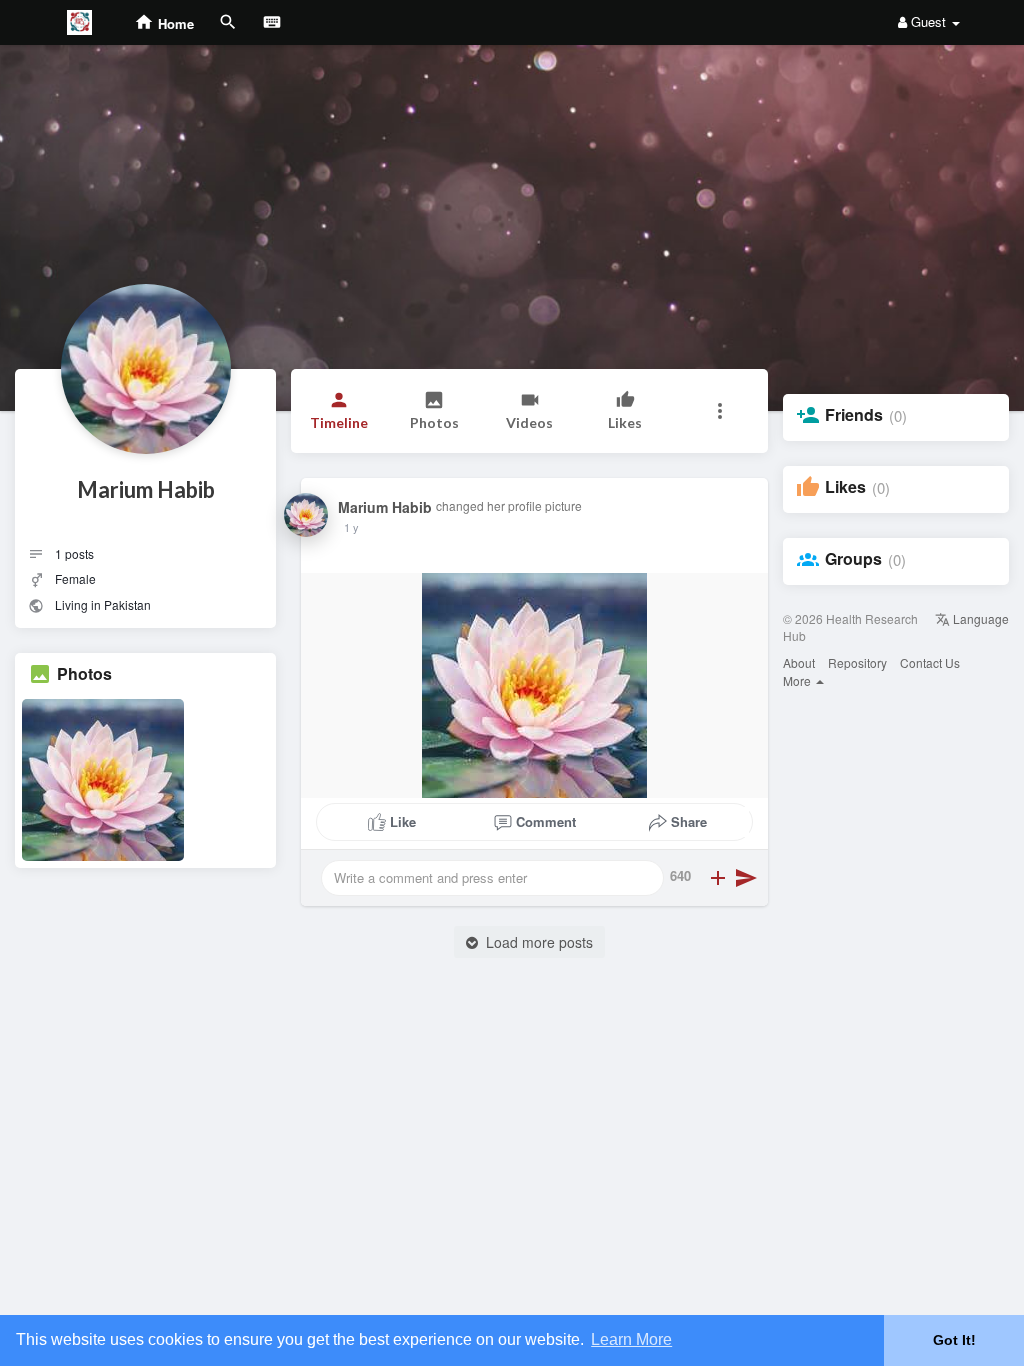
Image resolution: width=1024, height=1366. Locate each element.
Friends (854, 415)
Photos (84, 674)
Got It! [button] (954, 1340)
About (799, 662)
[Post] (746, 878)
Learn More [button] (631, 1339)
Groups (853, 559)
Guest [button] (928, 21)
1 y (351, 527)
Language (979, 618)
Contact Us (930, 662)
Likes (845, 487)
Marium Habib (146, 489)
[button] (720, 411)
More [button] (798, 680)
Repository (857, 662)
